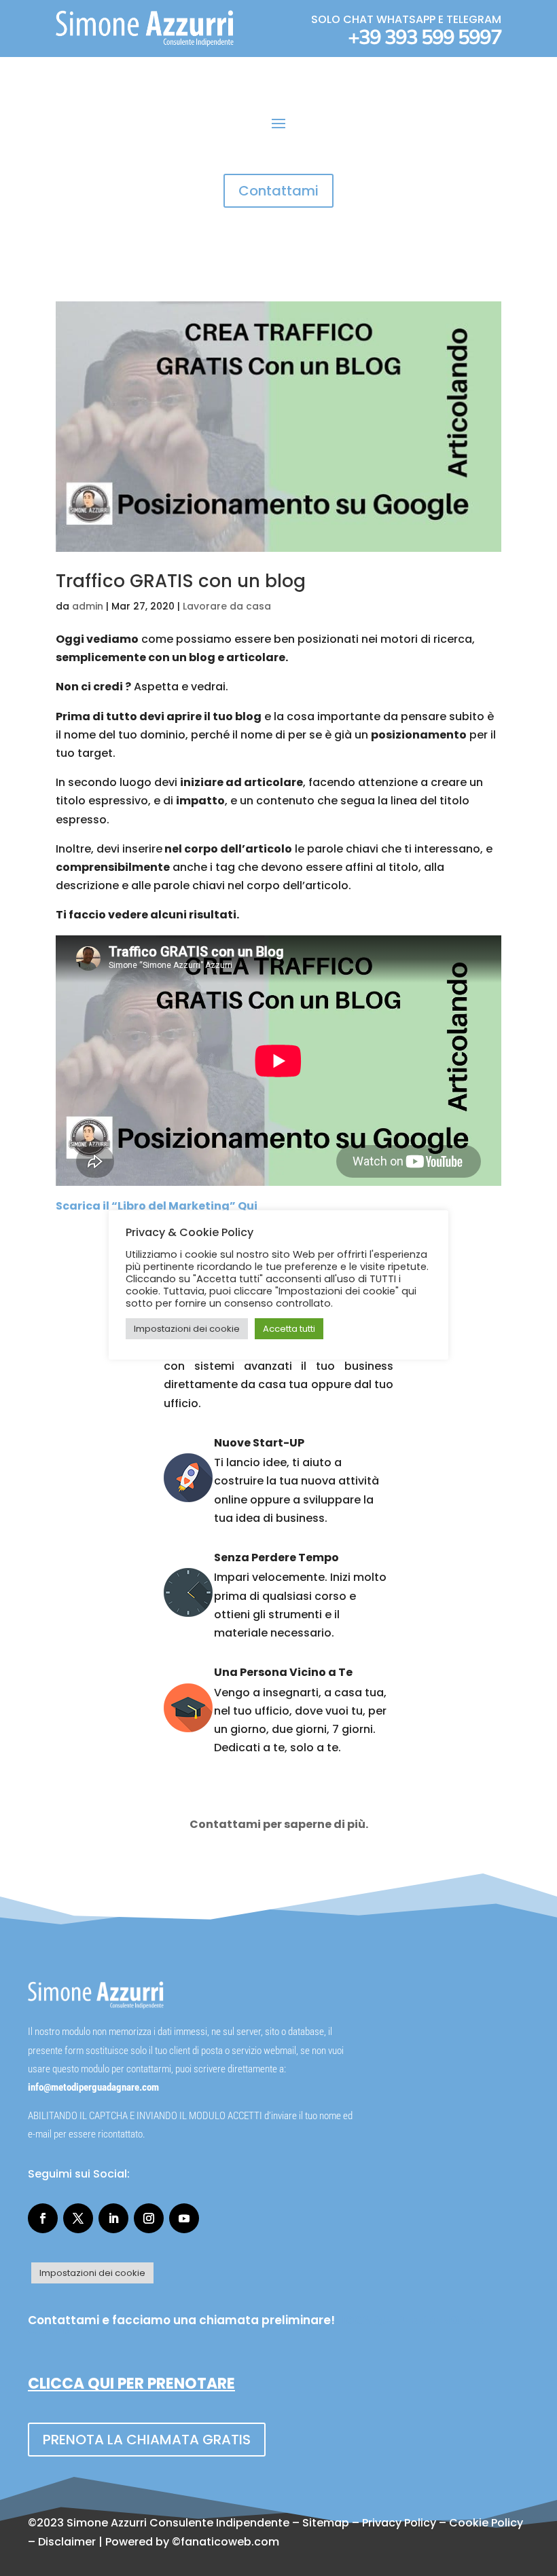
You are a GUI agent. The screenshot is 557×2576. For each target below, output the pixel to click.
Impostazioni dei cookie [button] (92, 2273)
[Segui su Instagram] (149, 2218)
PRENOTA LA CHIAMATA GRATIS (147, 2440)
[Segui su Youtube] (184, 2218)
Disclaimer (67, 2542)
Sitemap (326, 2523)
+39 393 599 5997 (425, 38)
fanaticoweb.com (230, 2542)
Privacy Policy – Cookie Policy (443, 2523)
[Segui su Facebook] (43, 2218)
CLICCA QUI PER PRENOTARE (131, 2384)
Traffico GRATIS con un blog (181, 581)
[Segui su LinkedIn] (113, 2218)
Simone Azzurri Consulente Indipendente (178, 2523)
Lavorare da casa (227, 606)
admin (88, 606)
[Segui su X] (78, 2218)
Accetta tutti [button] (289, 1329)
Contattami (278, 191)
